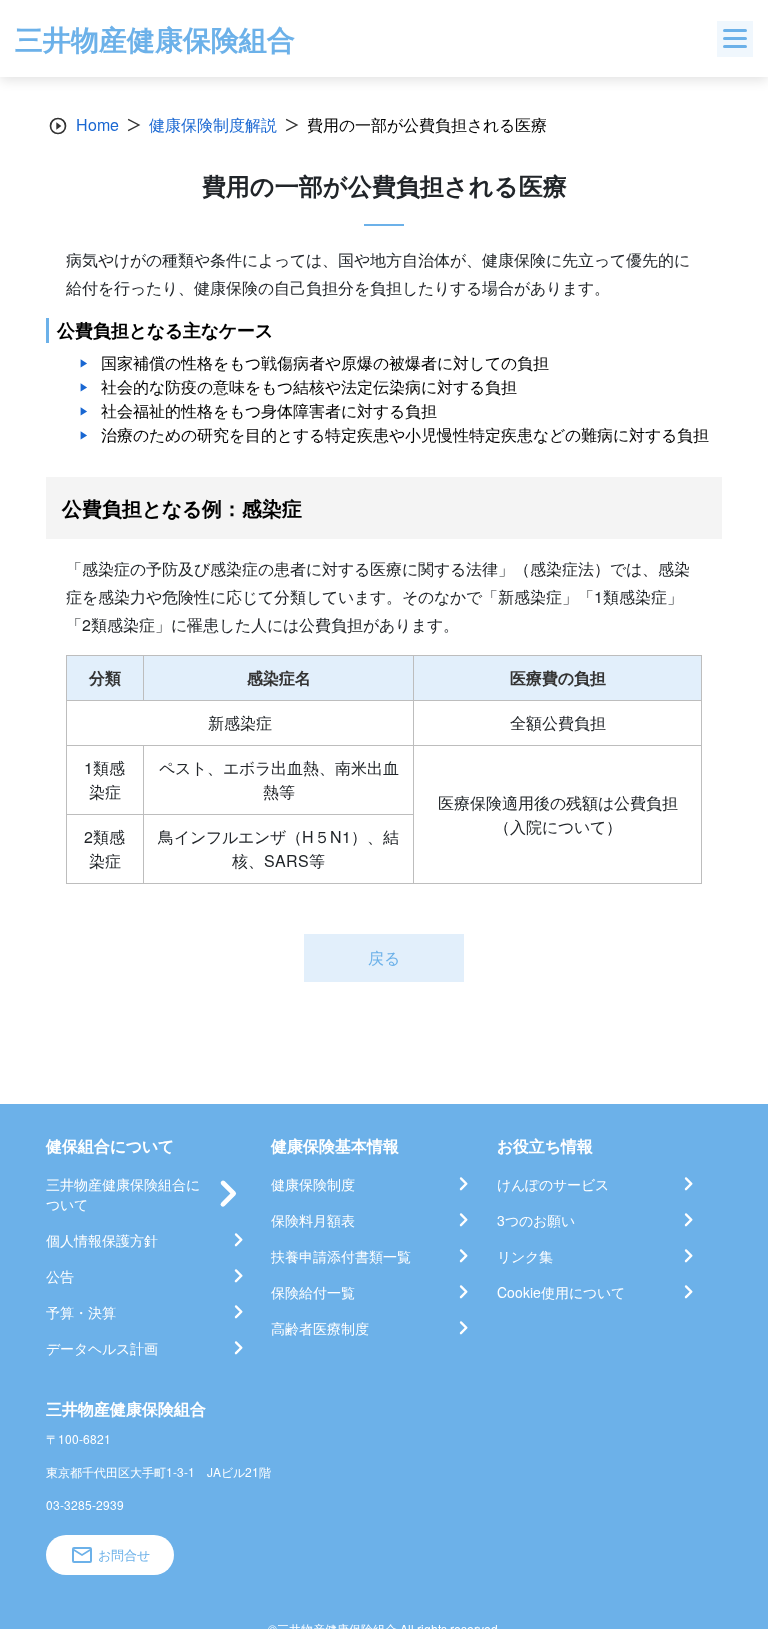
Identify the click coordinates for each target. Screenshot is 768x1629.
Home (97, 124)
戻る (384, 957)
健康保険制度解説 (213, 124)
